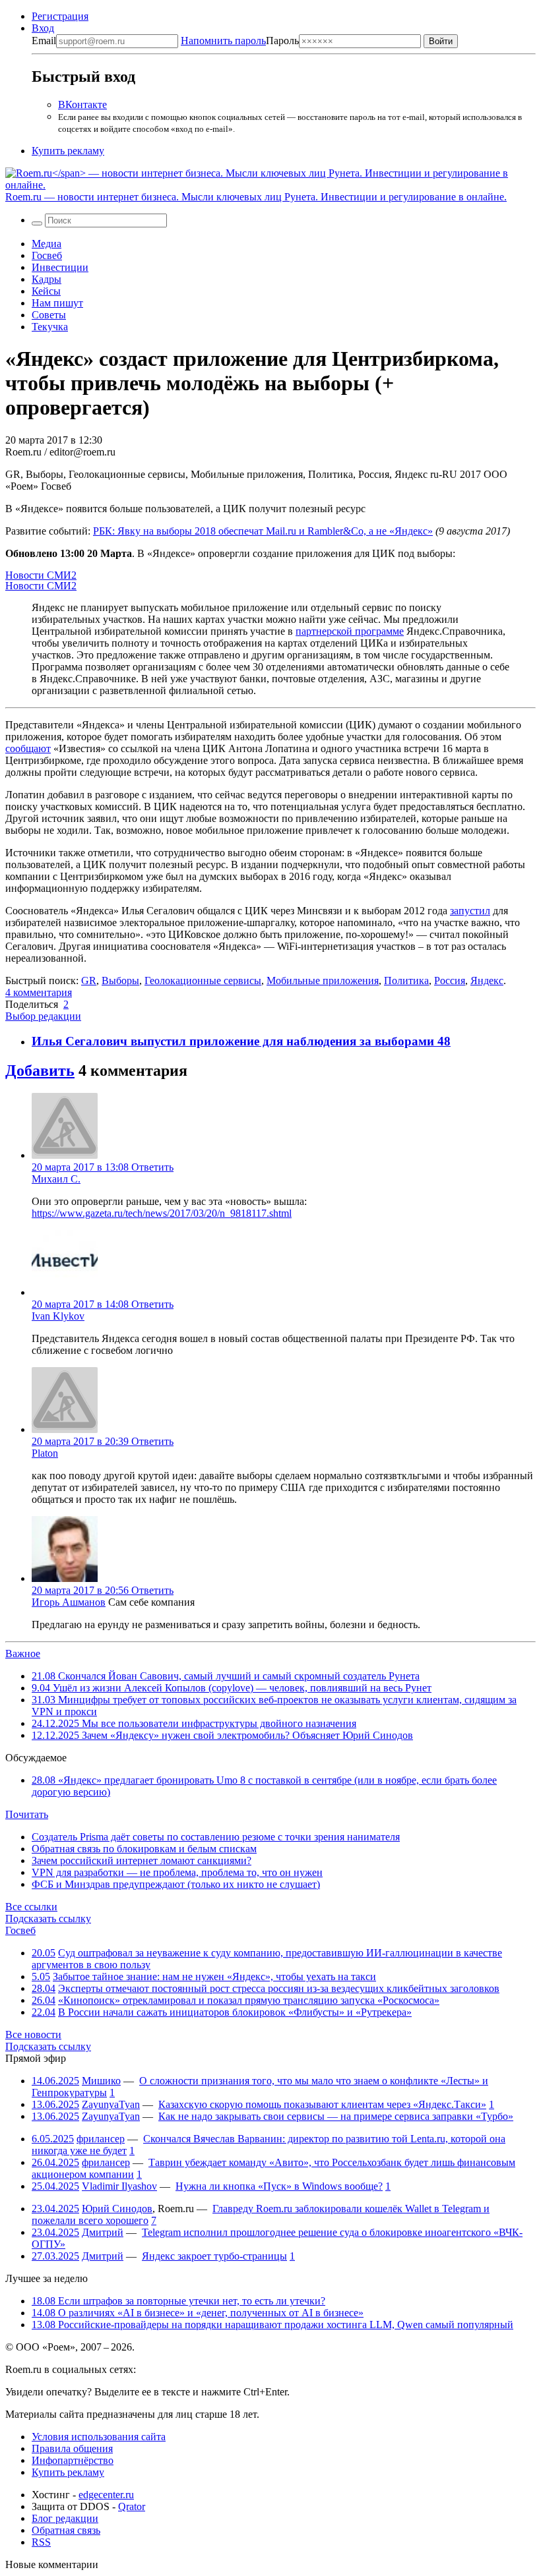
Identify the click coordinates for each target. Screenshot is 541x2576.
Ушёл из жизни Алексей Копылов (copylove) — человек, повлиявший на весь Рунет (232, 1688)
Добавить (40, 1070)
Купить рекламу (68, 151)
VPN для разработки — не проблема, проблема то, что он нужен (177, 1872)
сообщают (28, 748)
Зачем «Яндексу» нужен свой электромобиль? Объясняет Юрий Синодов (222, 1735)
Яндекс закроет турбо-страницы (214, 2256)
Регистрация (60, 16)
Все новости (33, 2034)
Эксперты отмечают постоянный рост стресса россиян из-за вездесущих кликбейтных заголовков (279, 1988)
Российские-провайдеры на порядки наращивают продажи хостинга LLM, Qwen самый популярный (272, 2325)
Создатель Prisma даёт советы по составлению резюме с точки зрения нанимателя (216, 1837)
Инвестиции (60, 267)
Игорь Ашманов (69, 1602)
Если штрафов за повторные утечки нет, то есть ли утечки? (178, 2301)
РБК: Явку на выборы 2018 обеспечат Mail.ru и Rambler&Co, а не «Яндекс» (263, 531)
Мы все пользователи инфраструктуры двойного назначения (194, 1723)
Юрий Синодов (117, 2209)
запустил (470, 911)
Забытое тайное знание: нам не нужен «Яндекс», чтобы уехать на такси (214, 1976)
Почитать (27, 1814)
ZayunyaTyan (111, 2104)
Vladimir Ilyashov (119, 2186)
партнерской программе (350, 631)
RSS (41, 2542)
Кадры (47, 279)
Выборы (120, 981)
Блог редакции (65, 2518)
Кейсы (46, 291)
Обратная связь (66, 2530)
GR (89, 981)
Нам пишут (57, 303)
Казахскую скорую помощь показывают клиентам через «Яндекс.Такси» (322, 2104)
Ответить (152, 1167)
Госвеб (47, 255)
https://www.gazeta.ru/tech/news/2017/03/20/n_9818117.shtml (162, 1213)
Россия (450, 981)
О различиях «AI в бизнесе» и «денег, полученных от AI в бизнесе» (198, 2313)
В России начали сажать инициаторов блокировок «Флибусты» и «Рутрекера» (235, 2012)
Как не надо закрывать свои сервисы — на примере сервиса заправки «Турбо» (336, 2116)
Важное (23, 1654)
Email (44, 41)
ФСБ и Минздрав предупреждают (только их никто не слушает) (176, 1884)
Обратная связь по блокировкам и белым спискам (144, 1849)
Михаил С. (56, 1179)
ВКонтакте (82, 104)
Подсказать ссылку (48, 1918)
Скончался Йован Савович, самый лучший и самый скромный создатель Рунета (226, 1676)
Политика (406, 981)
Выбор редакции (43, 1016)
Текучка (50, 327)
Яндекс (487, 981)
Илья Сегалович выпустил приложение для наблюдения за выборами (235, 1041)
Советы (49, 315)
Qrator (132, 2506)
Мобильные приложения (323, 981)
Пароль (240, 41)
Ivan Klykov (58, 1316)
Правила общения (72, 2448)
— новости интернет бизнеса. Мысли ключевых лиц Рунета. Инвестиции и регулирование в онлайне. (256, 197)
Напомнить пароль (223, 41)
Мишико (101, 2081)
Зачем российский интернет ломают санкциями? (142, 1860)
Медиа (47, 244)
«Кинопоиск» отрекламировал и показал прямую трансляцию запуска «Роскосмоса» (249, 2000)
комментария (39, 992)
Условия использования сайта (99, 2437)
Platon (45, 1453)
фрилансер (101, 2139)
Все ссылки (31, 1907)
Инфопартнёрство (73, 2460)
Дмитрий (103, 2232)
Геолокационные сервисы (203, 981)
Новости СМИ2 (41, 575)
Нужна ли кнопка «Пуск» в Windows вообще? (279, 2186)
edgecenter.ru (106, 2495)
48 (444, 1041)
